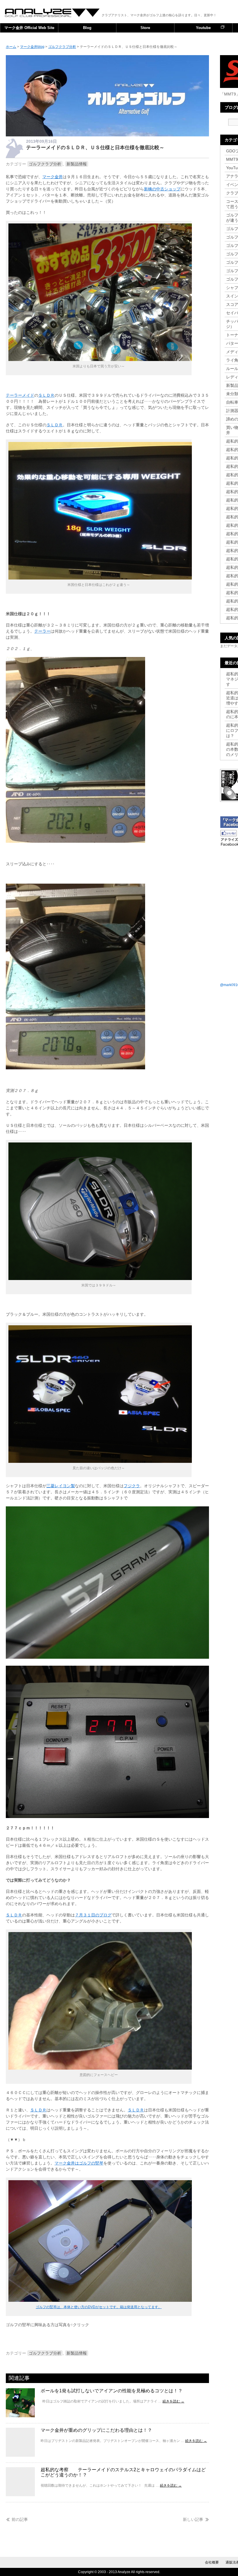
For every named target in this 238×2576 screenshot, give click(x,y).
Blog (87, 28)
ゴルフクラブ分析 (45, 164)
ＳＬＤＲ (46, 395)
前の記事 (20, 2519)
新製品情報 (77, 164)
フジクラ (132, 1486)
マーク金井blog (53, 13)
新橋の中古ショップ (162, 189)
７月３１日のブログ (93, 1915)
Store (145, 28)
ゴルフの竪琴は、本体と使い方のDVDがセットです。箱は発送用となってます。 (99, 2307)
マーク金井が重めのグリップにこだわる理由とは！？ (96, 2430)
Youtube (203, 28)
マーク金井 (53, 177)
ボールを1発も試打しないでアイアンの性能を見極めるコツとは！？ (112, 2391)
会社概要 (212, 2562)
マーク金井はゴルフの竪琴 (79, 2163)
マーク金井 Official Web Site (29, 28)
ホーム (11, 47)
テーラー (42, 631)
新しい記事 (193, 2519)
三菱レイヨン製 (61, 1486)
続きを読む (173, 2401)
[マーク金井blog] (107, 135)
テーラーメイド (20, 395)
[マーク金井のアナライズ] (100, 2300)
